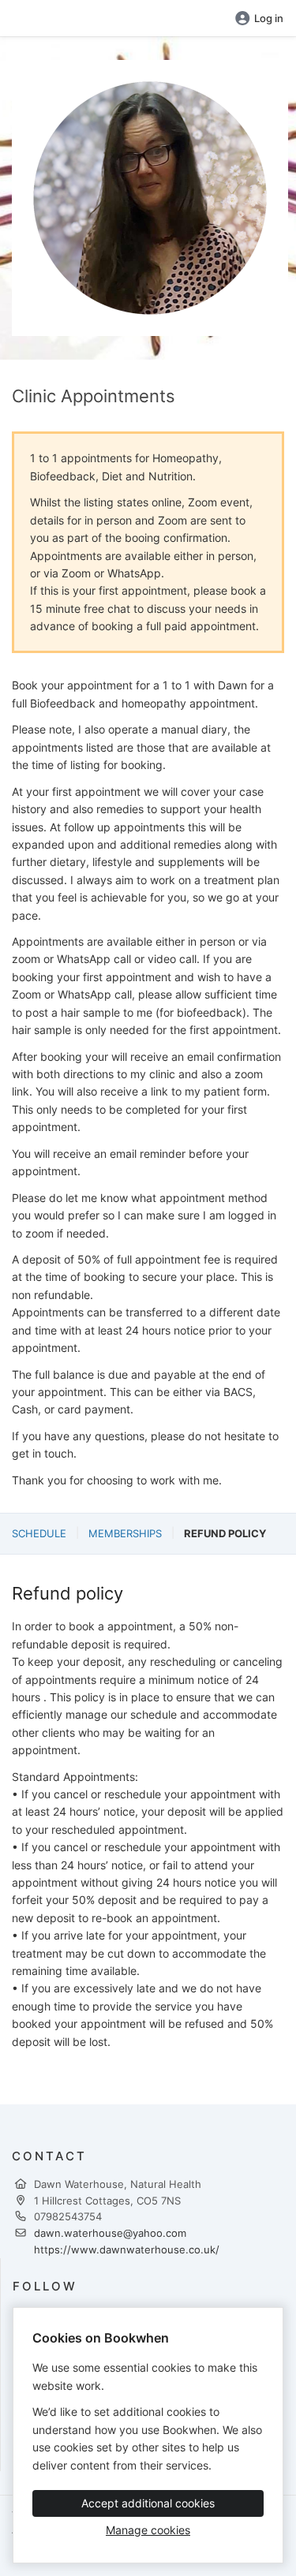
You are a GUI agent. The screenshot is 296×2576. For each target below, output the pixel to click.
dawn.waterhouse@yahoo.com (110, 2233)
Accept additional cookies (148, 2503)
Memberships (125, 1533)
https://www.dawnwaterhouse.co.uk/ (127, 2249)
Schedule (39, 1533)
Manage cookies (148, 2530)
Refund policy (225, 1533)
